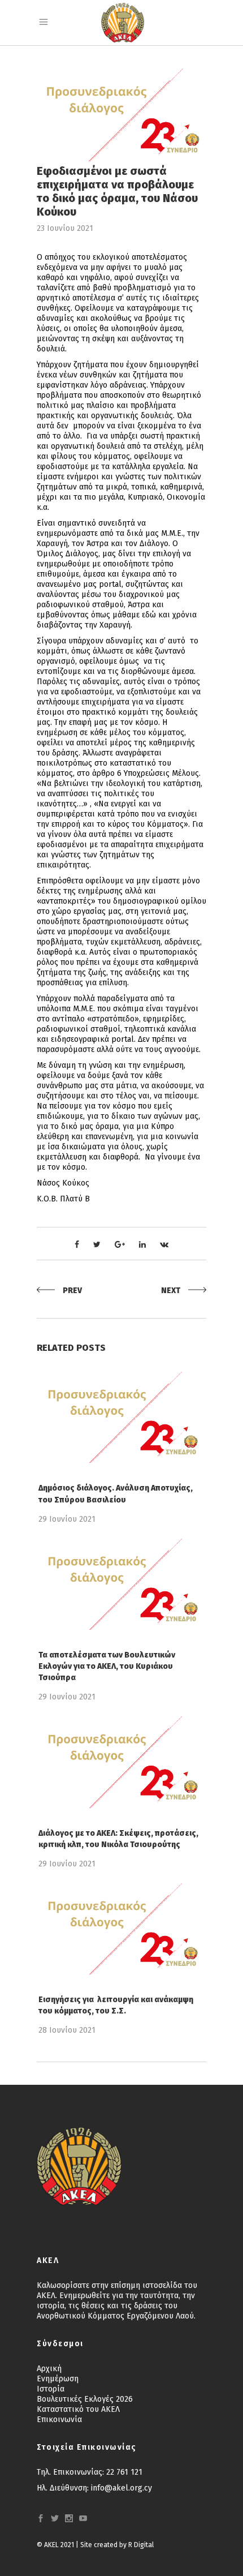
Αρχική (49, 2369)
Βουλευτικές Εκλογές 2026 (85, 2399)
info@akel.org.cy (121, 2488)
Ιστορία (51, 2389)
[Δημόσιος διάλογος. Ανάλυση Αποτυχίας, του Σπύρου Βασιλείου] (121, 1417)
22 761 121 (124, 2472)
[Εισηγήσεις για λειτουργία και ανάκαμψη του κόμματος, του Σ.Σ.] (121, 1929)
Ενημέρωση (58, 2379)
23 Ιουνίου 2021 (65, 228)
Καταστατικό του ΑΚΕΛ (78, 2409)
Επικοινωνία (59, 2420)
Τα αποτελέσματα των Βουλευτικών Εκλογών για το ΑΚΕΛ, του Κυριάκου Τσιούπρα (107, 1666)
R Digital (141, 2545)
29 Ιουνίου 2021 (67, 1519)
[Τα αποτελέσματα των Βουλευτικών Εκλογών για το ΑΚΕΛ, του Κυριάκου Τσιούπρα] (121, 1584)
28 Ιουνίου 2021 (67, 2030)
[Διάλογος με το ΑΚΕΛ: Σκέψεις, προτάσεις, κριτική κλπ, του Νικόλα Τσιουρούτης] (121, 1762)
